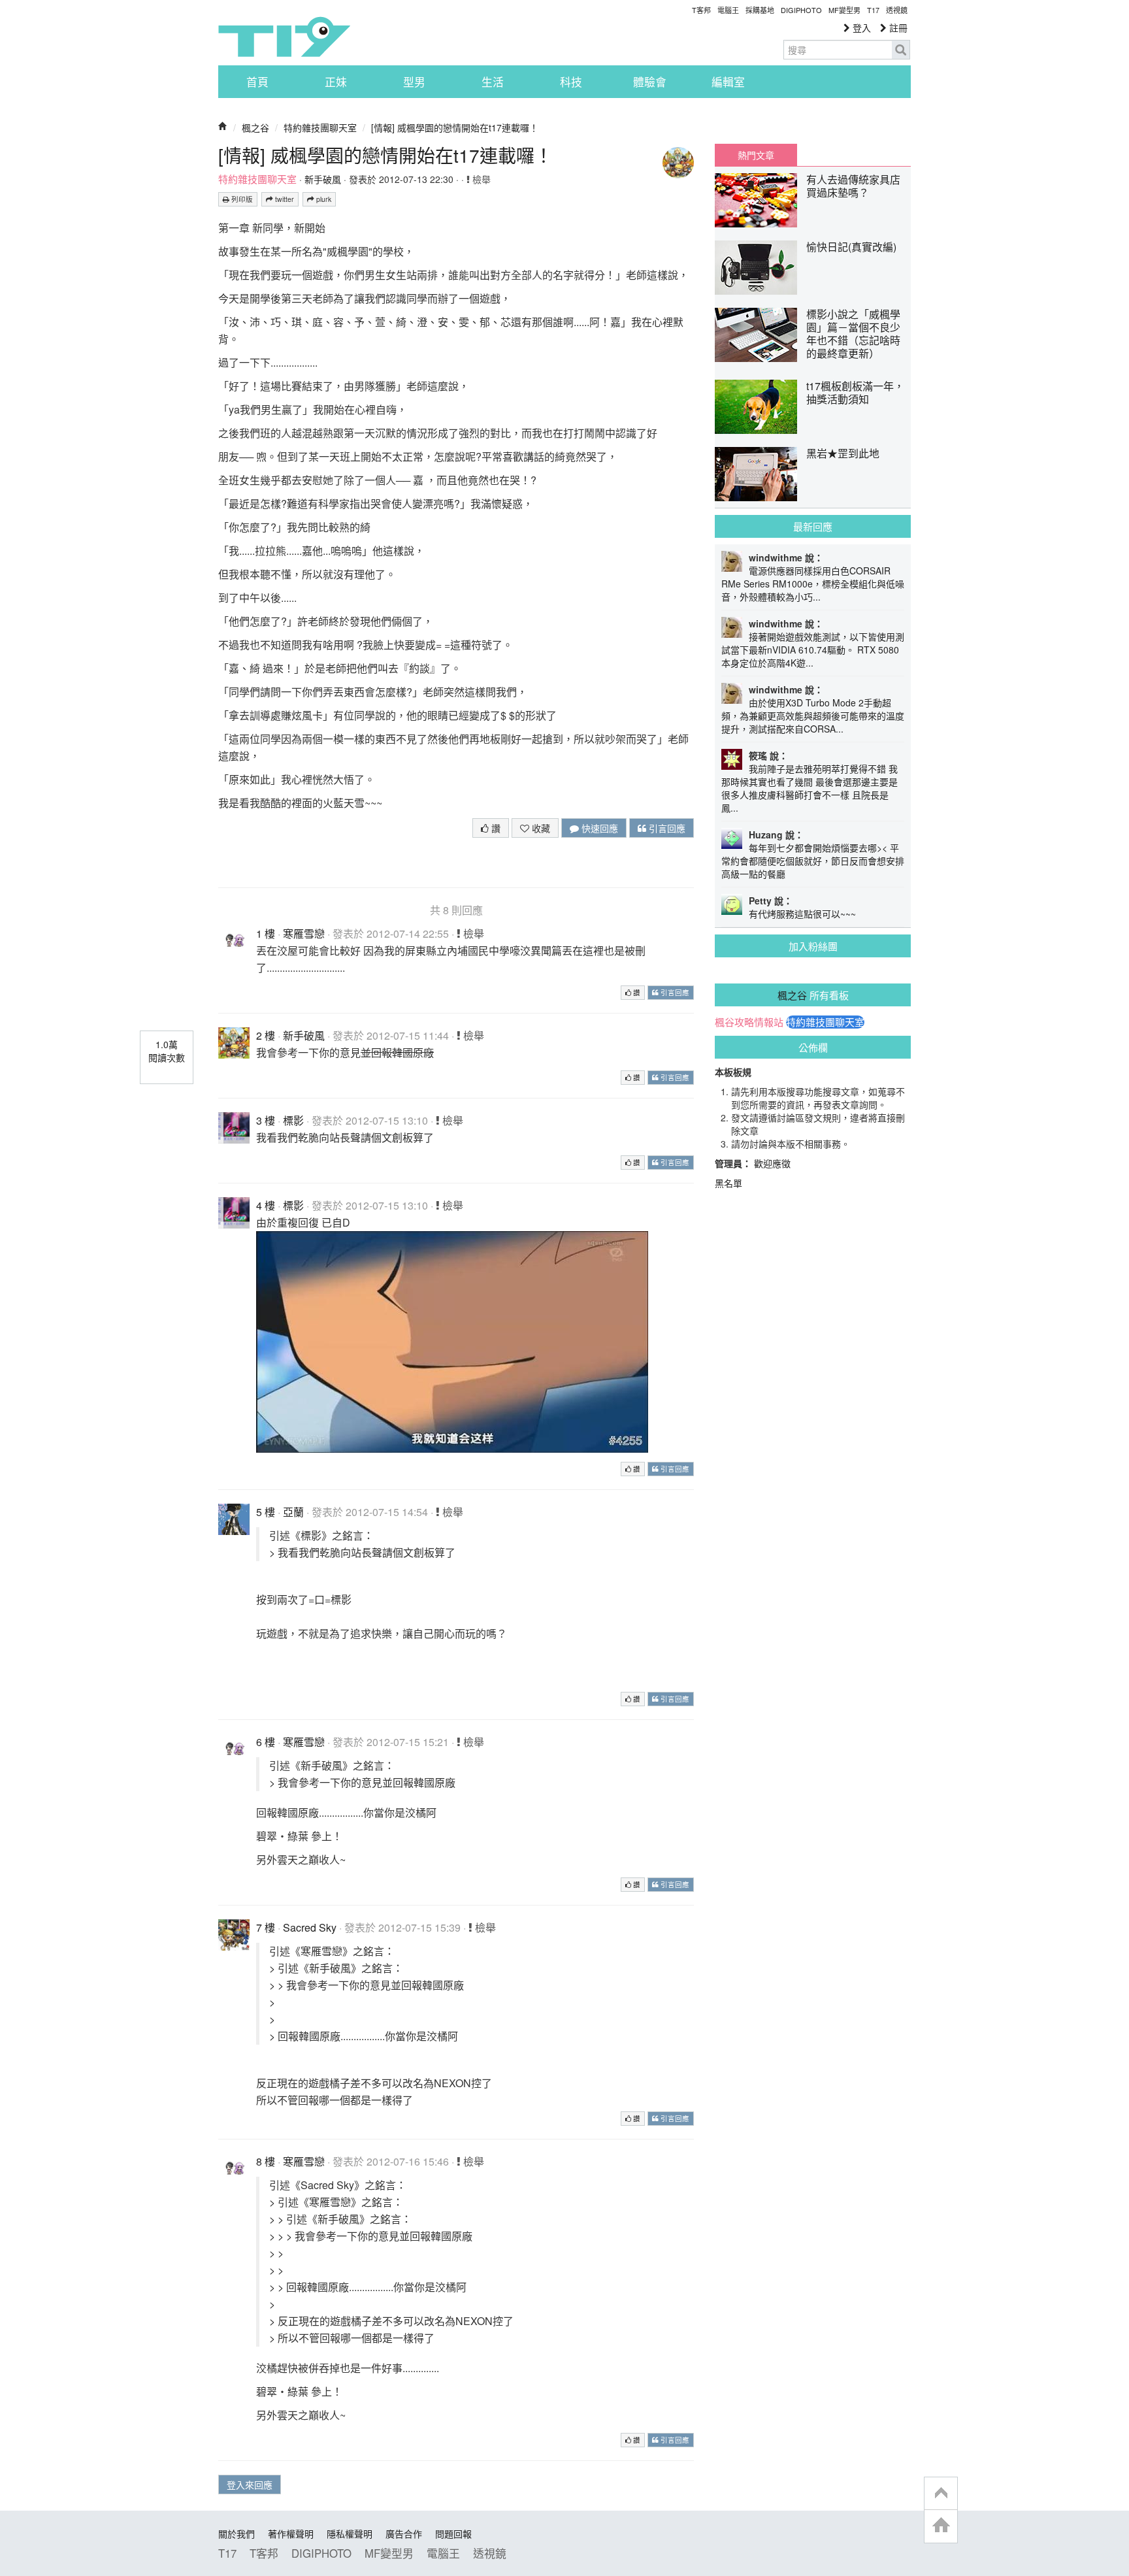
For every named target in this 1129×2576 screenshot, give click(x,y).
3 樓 (266, 1120)
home (941, 2526)
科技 (571, 82)
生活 (493, 82)
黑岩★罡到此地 (843, 453)
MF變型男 (844, 10)
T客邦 (701, 10)
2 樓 (266, 1035)
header (941, 2494)
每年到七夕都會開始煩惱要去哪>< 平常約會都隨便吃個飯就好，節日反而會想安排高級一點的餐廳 (813, 861)
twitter (284, 199)
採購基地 (760, 10)
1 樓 (266, 933)
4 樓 (266, 1205)
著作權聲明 (291, 2534)
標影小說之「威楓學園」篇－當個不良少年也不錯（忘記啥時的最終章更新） (853, 334)
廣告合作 (404, 2534)
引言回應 (666, 828)
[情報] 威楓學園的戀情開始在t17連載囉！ (455, 127)
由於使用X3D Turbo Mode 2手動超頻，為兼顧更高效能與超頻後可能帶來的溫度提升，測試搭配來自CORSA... (813, 716)
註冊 (897, 27)
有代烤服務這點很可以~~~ (802, 914)
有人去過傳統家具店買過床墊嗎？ (853, 186)
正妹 (336, 82)
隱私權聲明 (350, 2534)
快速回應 (598, 828)
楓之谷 (255, 127)
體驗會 (650, 82)
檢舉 (480, 179)
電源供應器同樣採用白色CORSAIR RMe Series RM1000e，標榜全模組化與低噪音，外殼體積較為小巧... (813, 584)
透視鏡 (897, 10)
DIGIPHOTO (801, 10)
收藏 (540, 828)
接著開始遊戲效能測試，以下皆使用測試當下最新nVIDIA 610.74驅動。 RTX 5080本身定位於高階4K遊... (813, 650)
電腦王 (728, 10)
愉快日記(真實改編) (851, 247)
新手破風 (323, 179)
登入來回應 (250, 2485)
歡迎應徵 (772, 1163)
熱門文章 (756, 155)
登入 (860, 27)
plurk (323, 199)
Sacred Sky (310, 1927)
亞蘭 (293, 1512)
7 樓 (266, 1927)
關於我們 (237, 2534)
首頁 (257, 82)
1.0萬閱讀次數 (167, 1051)
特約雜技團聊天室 (320, 127)
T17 (284, 37)
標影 (293, 1120)
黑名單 (728, 1183)
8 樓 (266, 2161)
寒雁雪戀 (304, 933)
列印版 (241, 199)
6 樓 (266, 1742)
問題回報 (453, 2534)
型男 (414, 82)
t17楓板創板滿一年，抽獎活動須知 (855, 392)
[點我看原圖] (452, 1341)
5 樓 (266, 1512)
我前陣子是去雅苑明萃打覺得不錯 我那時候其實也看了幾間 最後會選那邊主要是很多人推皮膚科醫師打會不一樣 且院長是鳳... (810, 788)
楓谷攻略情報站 (749, 1022)
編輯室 (728, 82)
